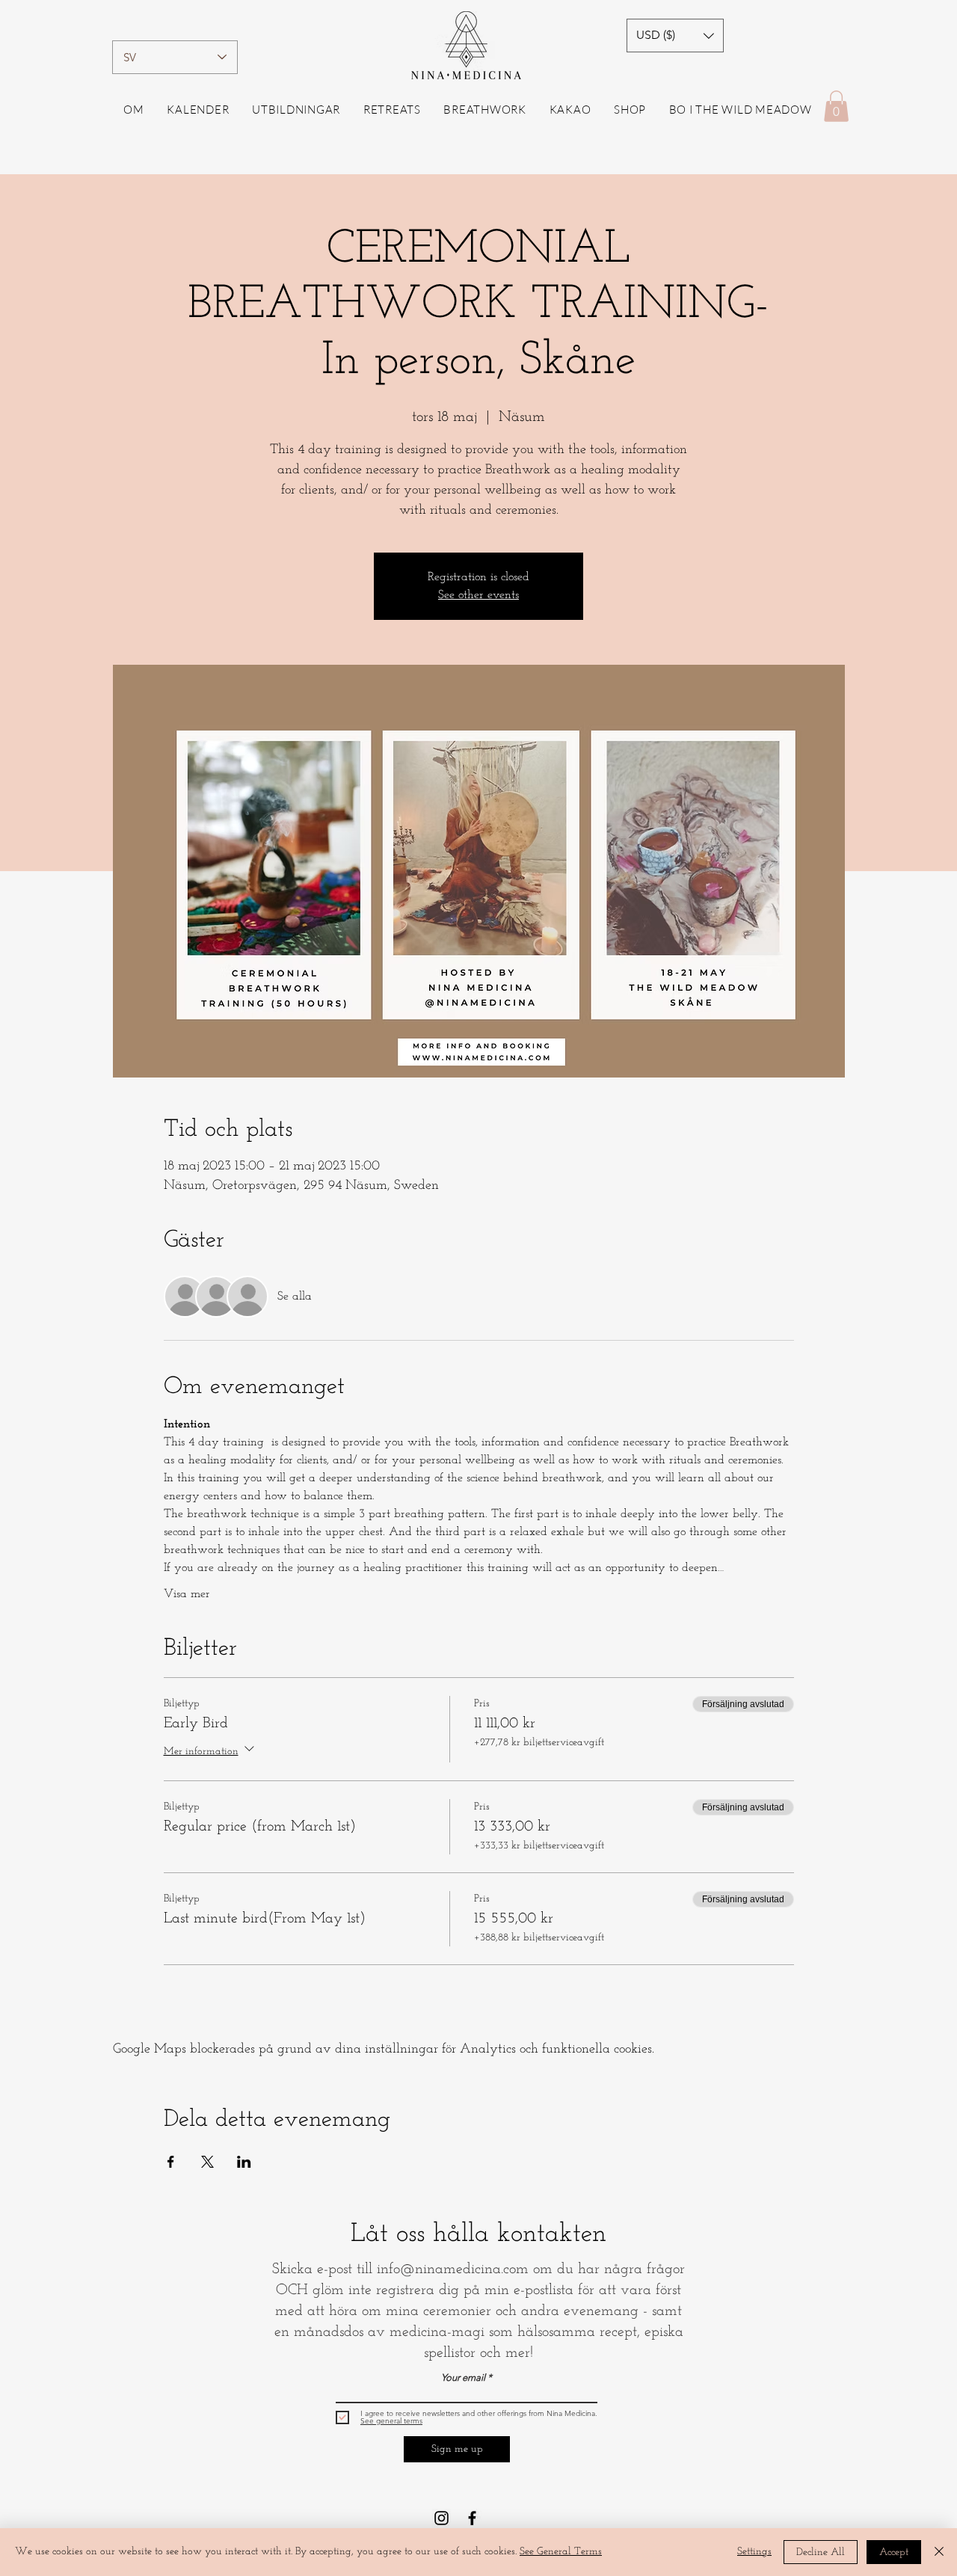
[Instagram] (441, 2518)
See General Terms (561, 2552)
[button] (675, 36)
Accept (894, 2552)
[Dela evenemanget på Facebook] (171, 2162)
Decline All (821, 2552)
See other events (478, 595)
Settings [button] (754, 2552)
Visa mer (187, 1594)
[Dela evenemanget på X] (207, 2162)
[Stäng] (939, 2552)
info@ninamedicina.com (453, 2269)
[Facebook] (472, 2518)
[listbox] (675, 36)
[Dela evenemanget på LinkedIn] (244, 2162)
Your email (463, 2377)
